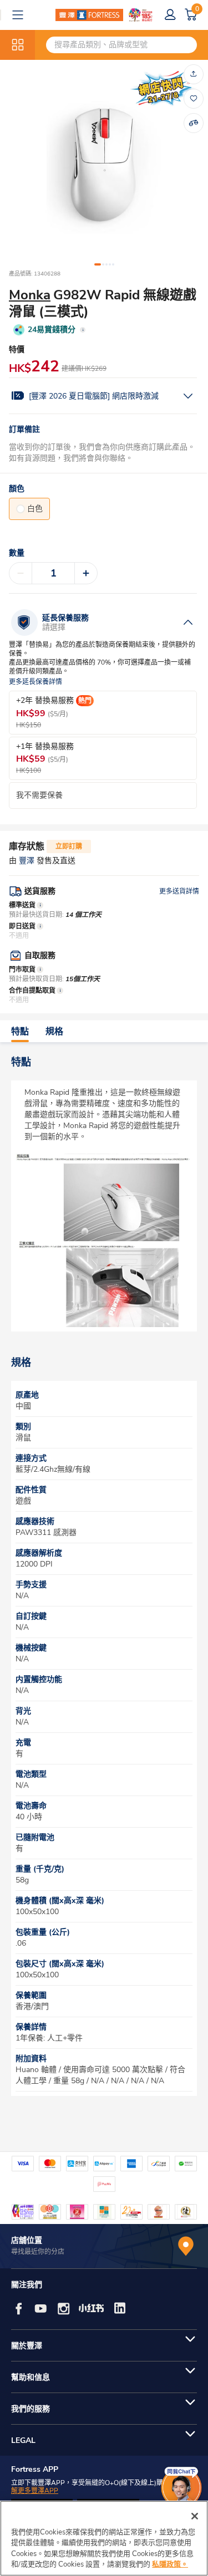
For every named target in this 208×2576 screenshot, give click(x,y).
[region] (104, 2538)
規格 (54, 1032)
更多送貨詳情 (179, 891)
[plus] (86, 573)
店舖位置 (27, 2240)
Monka (30, 295)
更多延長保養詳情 (35, 682)
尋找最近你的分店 (38, 2252)
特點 (20, 1032)
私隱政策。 (170, 2564)
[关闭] (195, 2516)
